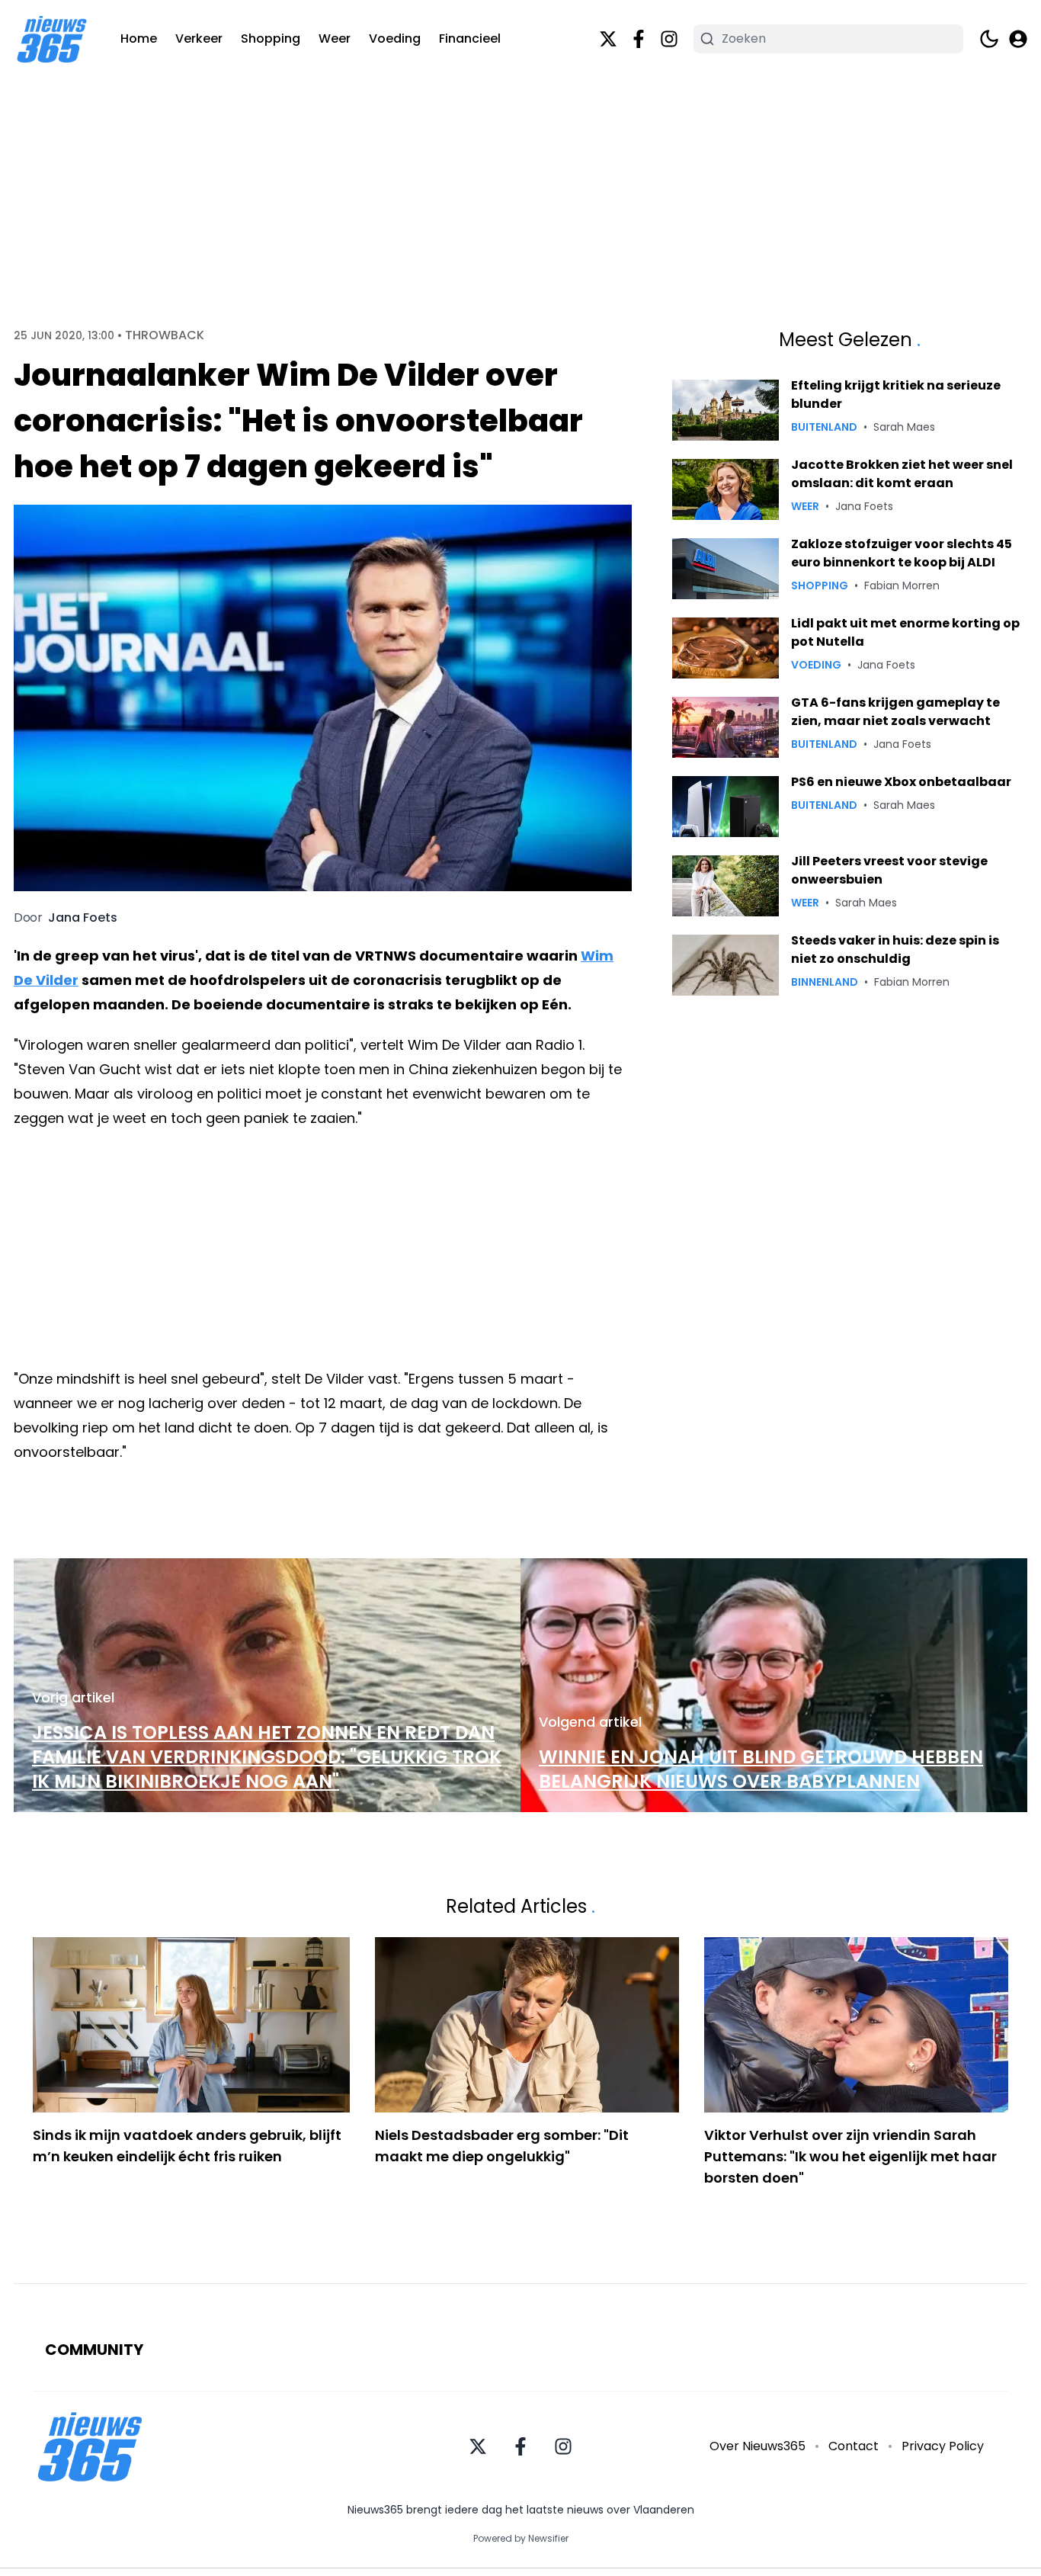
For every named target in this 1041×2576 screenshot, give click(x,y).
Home (139, 38)
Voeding (395, 38)
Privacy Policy (943, 2446)
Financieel (470, 38)
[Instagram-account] (669, 39)
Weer (335, 38)
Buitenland (824, 427)
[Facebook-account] (639, 39)
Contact (854, 2446)
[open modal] (1018, 39)
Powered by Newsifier (521, 2539)
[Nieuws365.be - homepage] (52, 39)
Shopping (271, 38)
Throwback (165, 335)
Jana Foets (83, 918)
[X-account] (608, 39)
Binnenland (825, 982)
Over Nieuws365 (758, 2446)
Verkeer (199, 38)
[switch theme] (989, 39)
